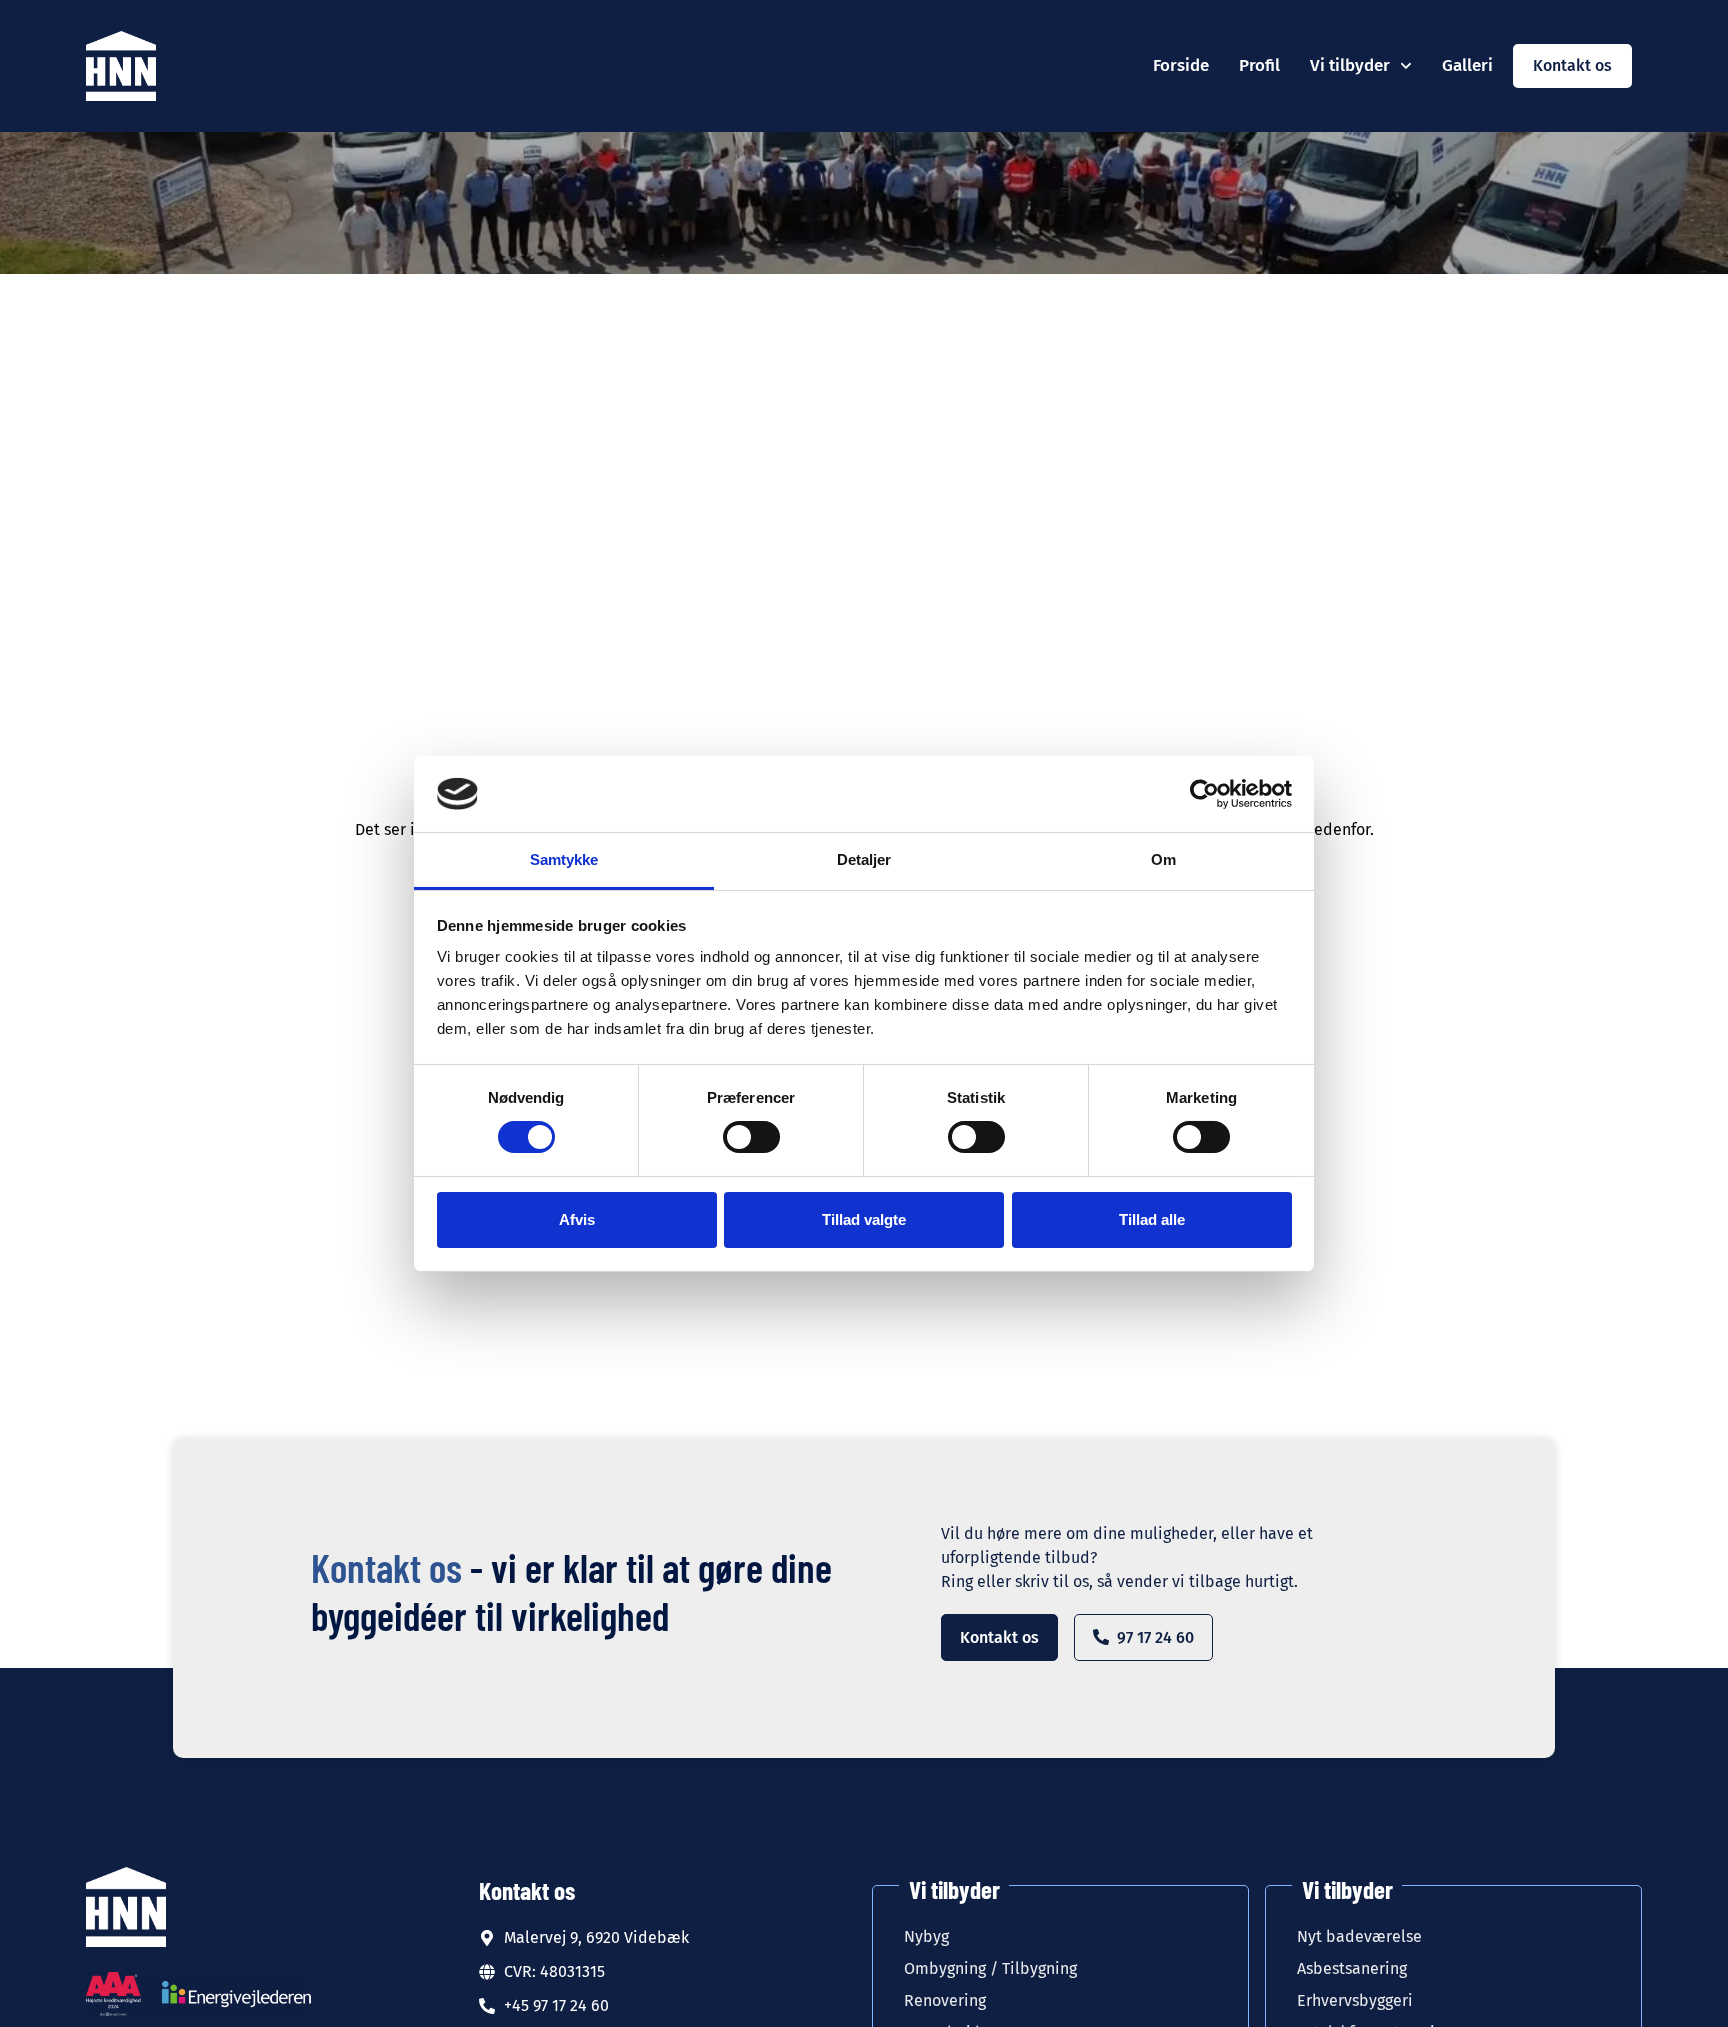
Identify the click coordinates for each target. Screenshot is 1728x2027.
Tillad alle (1152, 1219)
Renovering (947, 2000)
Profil (1259, 66)
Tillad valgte (864, 1219)
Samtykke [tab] (564, 859)
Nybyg (926, 1936)
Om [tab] (1163, 859)
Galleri (1467, 66)
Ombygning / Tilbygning (992, 1968)
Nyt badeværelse (1361, 1936)
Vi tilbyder (1350, 66)
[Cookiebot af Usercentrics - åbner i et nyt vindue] (1204, 794)
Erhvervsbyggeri (1355, 2000)
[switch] (751, 1137)
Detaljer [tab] (864, 859)
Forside (1181, 66)
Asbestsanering (1352, 1968)
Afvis (577, 1219)
